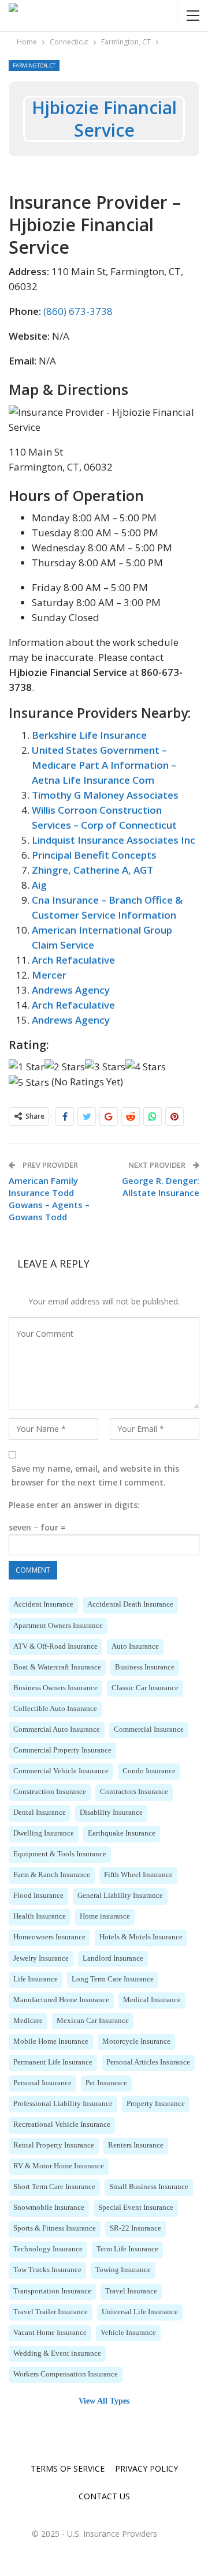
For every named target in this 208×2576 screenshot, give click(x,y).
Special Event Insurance (136, 2208)
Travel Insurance (131, 2291)
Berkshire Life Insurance (89, 735)
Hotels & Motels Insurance (141, 1937)
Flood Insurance (38, 1896)
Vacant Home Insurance (50, 2333)
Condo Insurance (149, 1771)
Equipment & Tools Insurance (60, 1854)
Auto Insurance (135, 1646)
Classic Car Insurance (145, 1688)
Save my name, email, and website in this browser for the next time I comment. (95, 1475)
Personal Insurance (42, 2083)
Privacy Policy (146, 2468)
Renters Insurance (136, 2145)
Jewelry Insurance (41, 1958)
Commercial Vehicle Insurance (61, 1771)
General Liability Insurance (120, 1896)
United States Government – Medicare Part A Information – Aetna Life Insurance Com (104, 765)
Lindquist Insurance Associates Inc (114, 840)
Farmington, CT (34, 65)
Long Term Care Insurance (113, 1979)
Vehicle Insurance (128, 2333)
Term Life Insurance (127, 2249)
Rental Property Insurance (54, 2145)
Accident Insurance (43, 1604)
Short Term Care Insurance (54, 2187)
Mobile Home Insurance (51, 2041)
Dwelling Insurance (44, 1833)
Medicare (28, 2021)
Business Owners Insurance (55, 1688)
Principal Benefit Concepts (94, 855)
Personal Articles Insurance (148, 2062)
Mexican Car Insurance (93, 2021)
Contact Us (104, 2496)
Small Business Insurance (149, 2187)
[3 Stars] (105, 1067)
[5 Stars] (29, 1082)
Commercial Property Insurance (62, 1750)
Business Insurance (145, 1667)
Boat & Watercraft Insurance (57, 1667)
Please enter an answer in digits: (74, 1505)
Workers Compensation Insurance (66, 2374)
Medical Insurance (152, 2000)
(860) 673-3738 (78, 311)
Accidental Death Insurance (130, 1604)
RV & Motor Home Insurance (59, 2166)
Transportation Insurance (52, 2291)
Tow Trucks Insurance (47, 2270)
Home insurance (105, 1916)
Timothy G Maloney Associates (105, 795)
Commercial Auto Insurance (57, 1729)
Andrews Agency (71, 990)
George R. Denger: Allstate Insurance (161, 1187)
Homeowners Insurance (49, 1937)
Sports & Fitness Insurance (55, 2228)
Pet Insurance (106, 2083)
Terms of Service (68, 2468)
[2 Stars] (65, 1067)
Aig (39, 885)
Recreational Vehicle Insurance (62, 2124)
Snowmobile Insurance (49, 2208)
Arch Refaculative (73, 960)
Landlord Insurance (113, 1958)
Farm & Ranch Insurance (52, 1875)
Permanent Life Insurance (53, 2062)
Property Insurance (156, 2104)
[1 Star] (27, 1067)
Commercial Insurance (149, 1729)
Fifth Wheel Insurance (138, 1875)
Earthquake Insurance (122, 1833)
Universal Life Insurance (140, 2312)
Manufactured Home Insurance (61, 2000)
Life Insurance (36, 1979)
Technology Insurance (48, 2249)
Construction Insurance (50, 1792)
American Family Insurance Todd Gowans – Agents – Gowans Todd (49, 1199)
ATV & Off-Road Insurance (55, 1646)
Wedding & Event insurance (57, 2353)
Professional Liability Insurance (63, 2104)
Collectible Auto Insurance (55, 1709)
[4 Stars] (146, 1067)
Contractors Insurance (134, 1792)
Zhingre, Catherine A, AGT (92, 870)
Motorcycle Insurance (136, 2041)
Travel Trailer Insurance (51, 2312)
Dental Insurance (40, 1812)
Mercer (49, 975)
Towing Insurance (123, 2270)
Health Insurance (40, 1916)
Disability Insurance (111, 1812)
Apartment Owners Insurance (58, 1626)
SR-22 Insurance (135, 2228)
